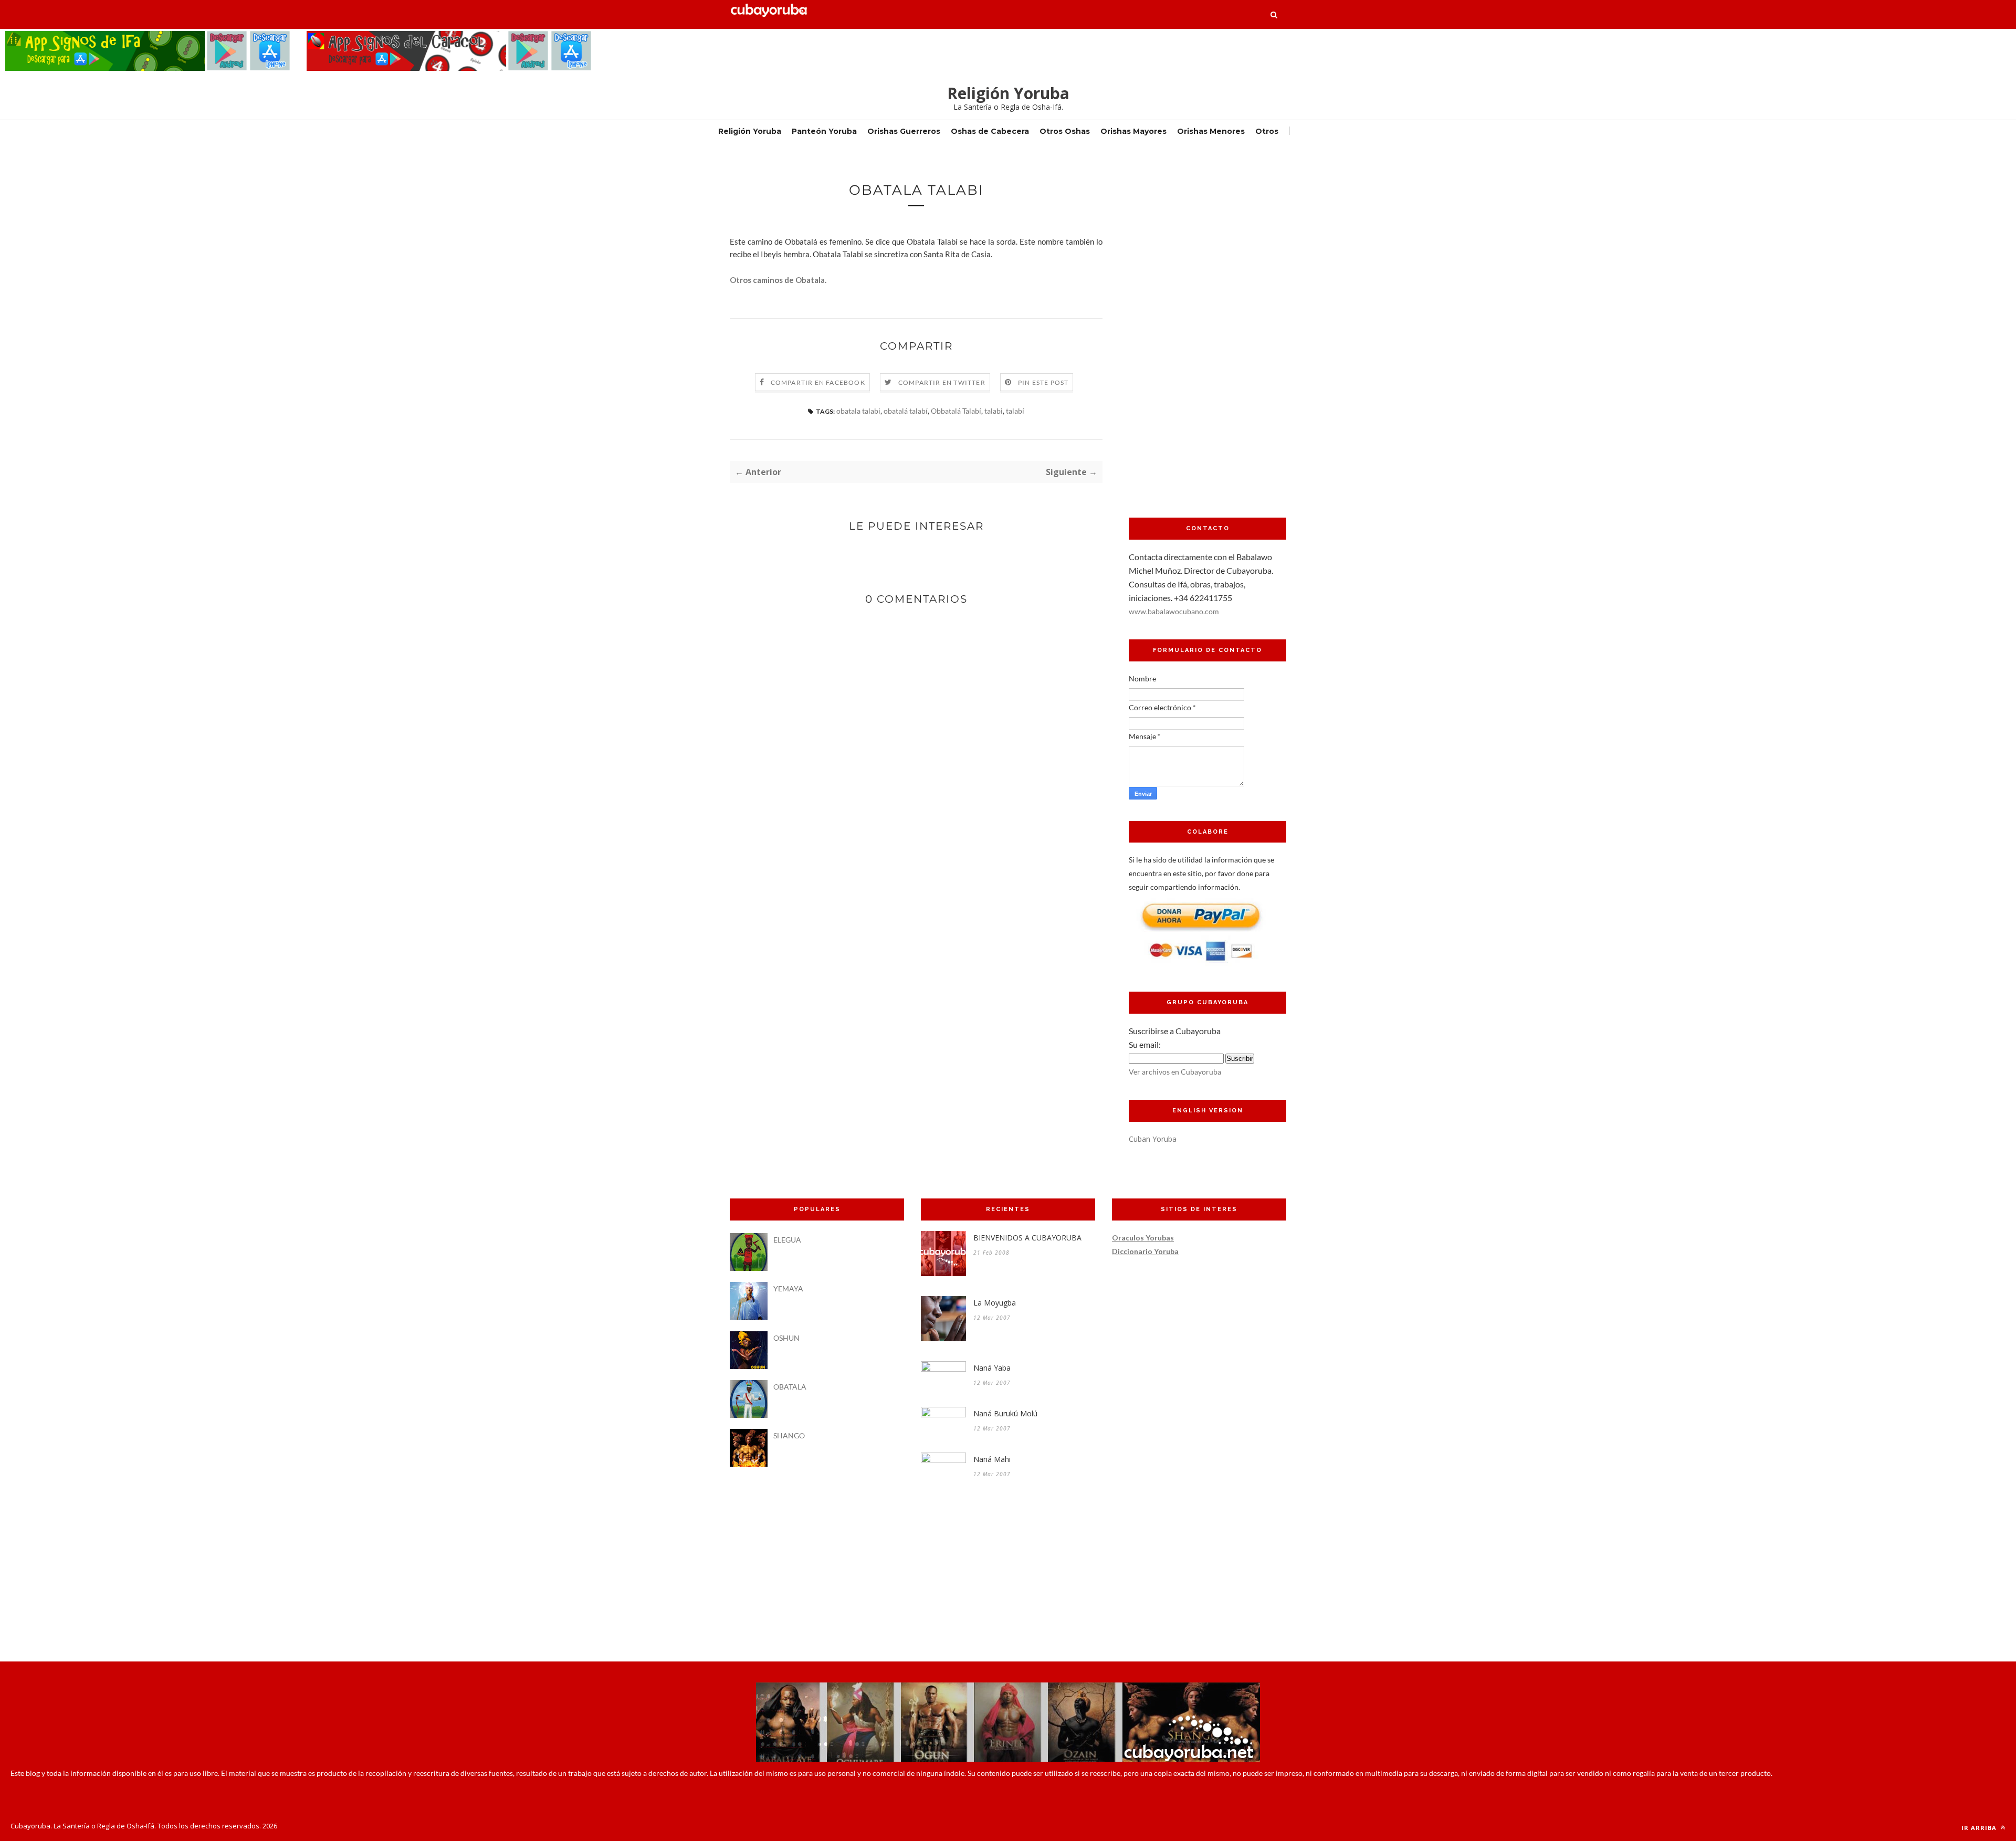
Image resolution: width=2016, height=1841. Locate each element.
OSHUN (786, 1338)
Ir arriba (1980, 1828)
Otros (1267, 131)
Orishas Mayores (1133, 131)
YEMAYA (788, 1288)
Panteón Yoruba (824, 131)
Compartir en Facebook (818, 382)
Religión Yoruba (1008, 93)
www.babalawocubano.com (1174, 611)
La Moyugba (995, 1303)
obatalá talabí (906, 411)
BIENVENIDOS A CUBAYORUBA (1027, 1238)
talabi (994, 411)
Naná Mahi (992, 1459)
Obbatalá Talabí (956, 411)
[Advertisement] (1207, 339)
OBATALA (790, 1387)
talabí (1015, 411)
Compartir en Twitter (942, 382)
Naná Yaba (992, 1368)
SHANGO (789, 1435)
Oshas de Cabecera (990, 131)
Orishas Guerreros (904, 131)
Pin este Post (1043, 382)
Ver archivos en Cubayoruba (1175, 1072)
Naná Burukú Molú (1005, 1413)
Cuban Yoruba (1153, 1139)
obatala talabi (858, 411)
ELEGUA (787, 1240)
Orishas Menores (1211, 131)
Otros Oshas (1065, 131)
